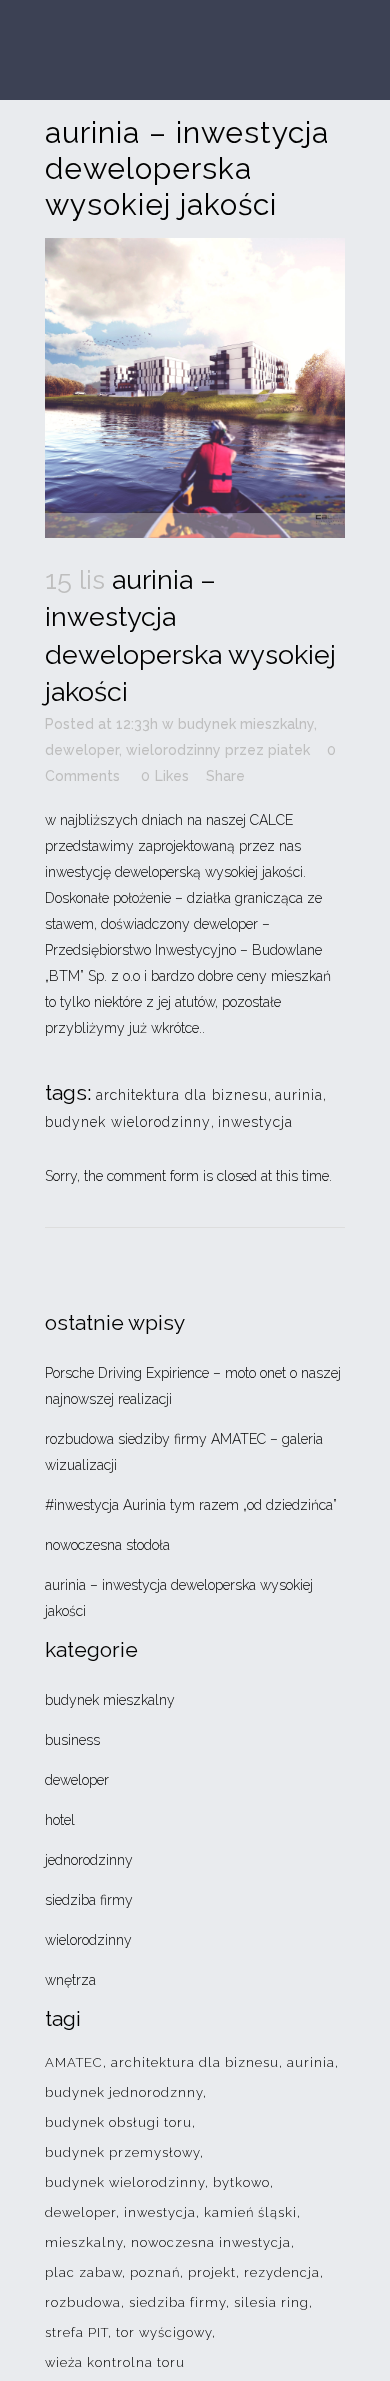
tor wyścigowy (164, 2332)
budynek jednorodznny (124, 2092)
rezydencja (282, 2272)
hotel (60, 1820)
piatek (289, 750)
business (72, 1740)
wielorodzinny (173, 750)
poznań (155, 2272)
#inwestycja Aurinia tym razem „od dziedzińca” (191, 1505)
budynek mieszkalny (246, 724)
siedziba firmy (89, 1900)
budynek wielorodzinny (128, 1122)
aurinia (299, 1095)
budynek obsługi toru (118, 2122)
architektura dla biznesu (182, 1095)
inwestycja (255, 1122)
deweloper (82, 750)
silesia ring (271, 2302)
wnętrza (70, 1980)
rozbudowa (83, 2302)
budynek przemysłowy (122, 2152)
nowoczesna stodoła (107, 1545)
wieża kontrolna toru (115, 2362)
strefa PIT (76, 2332)
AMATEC (74, 2062)
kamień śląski (250, 2212)
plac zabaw (83, 2272)
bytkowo (241, 2182)
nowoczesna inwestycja (211, 2242)
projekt (212, 2272)
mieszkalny (84, 2242)
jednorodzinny (89, 1860)
